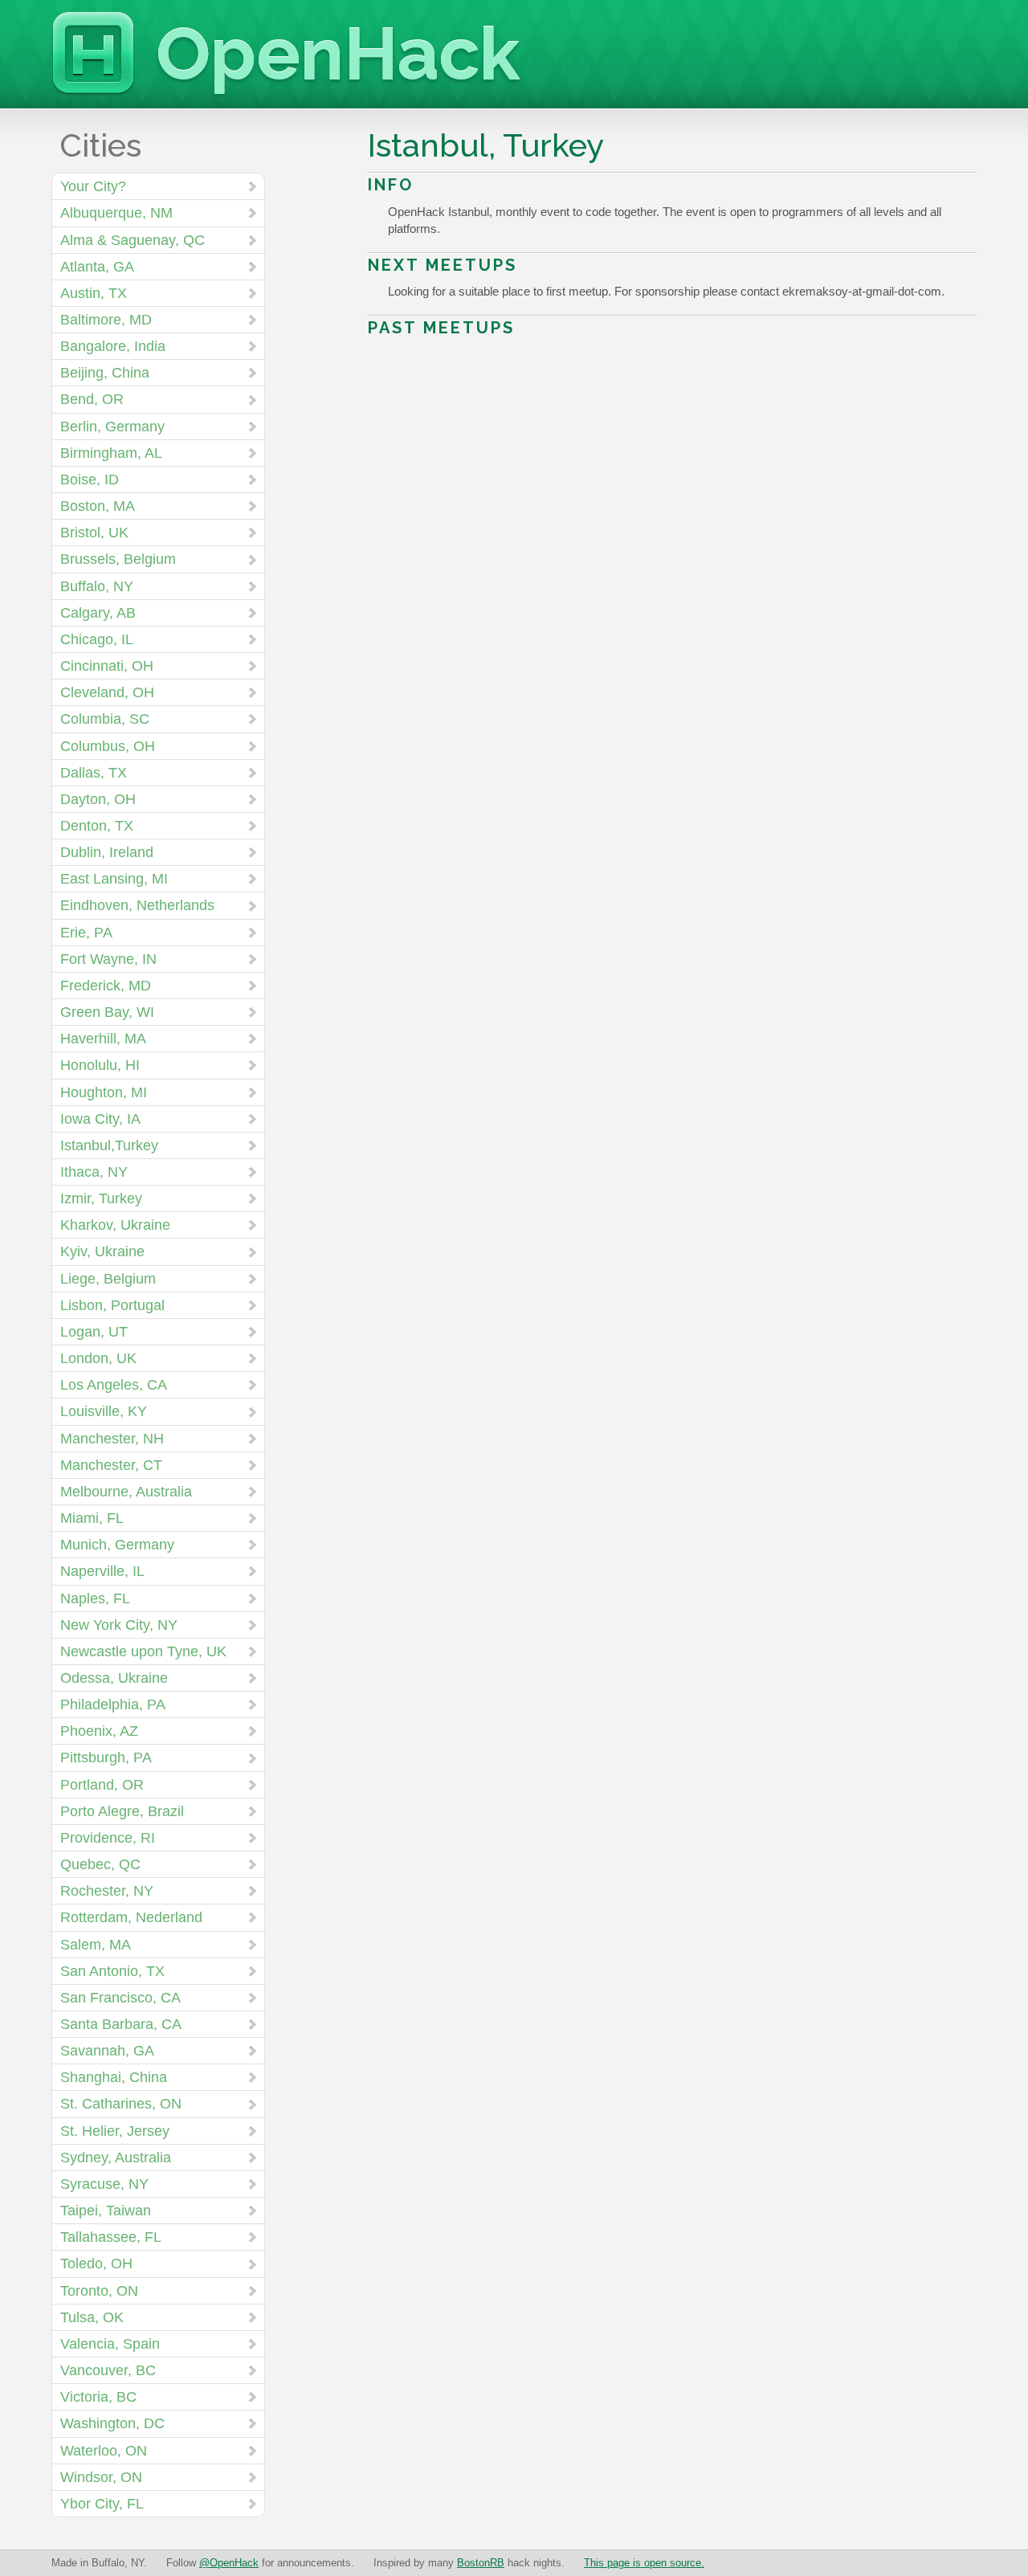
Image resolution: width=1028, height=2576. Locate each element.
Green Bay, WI (107, 1012)
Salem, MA (96, 1945)
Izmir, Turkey (101, 1198)
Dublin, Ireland (107, 852)
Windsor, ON (101, 2477)
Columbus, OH (108, 746)
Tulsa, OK (92, 2317)
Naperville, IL (102, 1571)
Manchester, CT (111, 1465)
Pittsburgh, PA (106, 1757)
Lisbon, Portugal (112, 1305)
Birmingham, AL (111, 453)
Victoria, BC (98, 2397)
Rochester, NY (107, 1891)
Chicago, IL (97, 639)
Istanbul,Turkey (109, 1145)
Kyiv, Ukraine (102, 1251)
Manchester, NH (112, 1439)
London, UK (98, 1358)
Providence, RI (108, 1838)
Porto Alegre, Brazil (122, 1811)
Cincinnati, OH (107, 666)
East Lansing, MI (114, 879)
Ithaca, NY (94, 1172)
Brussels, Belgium (118, 559)
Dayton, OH (98, 799)
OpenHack (338, 54)
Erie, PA (86, 933)
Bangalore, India (113, 346)
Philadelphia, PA (113, 1704)
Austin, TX (94, 293)
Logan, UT (94, 1332)
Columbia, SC (105, 719)
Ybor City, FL (102, 2504)
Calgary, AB (98, 613)
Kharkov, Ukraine (115, 1225)
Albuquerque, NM (116, 213)
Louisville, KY (104, 1411)
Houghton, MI (104, 1092)
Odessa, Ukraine (114, 1678)
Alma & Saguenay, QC (133, 240)
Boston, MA (98, 506)
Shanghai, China (114, 2077)
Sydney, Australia (116, 2158)
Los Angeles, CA (114, 1385)
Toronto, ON (99, 2291)
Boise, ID (90, 480)
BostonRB (481, 2563)
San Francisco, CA (120, 1998)
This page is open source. (644, 2563)
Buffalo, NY (97, 586)
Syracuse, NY (104, 2184)
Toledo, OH (96, 2264)
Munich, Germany (117, 1545)
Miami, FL (92, 1518)
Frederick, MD (106, 986)
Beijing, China (105, 373)
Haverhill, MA (103, 1039)
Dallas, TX (94, 773)
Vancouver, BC (108, 2370)
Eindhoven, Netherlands (137, 905)
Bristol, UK (94, 533)
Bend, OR (92, 399)
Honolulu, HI (100, 1065)
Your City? (93, 186)
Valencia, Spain (110, 2344)
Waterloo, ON (104, 2451)
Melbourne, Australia (126, 1492)
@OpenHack (229, 2563)
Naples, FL (95, 1598)
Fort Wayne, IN (108, 959)
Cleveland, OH (107, 692)
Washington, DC (112, 2423)
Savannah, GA (107, 2051)
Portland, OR (102, 1785)
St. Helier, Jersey (115, 2131)
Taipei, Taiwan (106, 2211)
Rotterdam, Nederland (131, 1917)
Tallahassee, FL (111, 2237)
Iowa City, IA (100, 1119)
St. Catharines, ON (121, 2104)
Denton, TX (97, 826)
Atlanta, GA (97, 267)
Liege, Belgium (108, 1279)
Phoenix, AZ (99, 1731)
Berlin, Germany (112, 427)
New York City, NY (119, 1625)
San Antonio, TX (112, 1971)
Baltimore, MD (106, 320)
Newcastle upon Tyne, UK (143, 1651)
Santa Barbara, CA (121, 2024)
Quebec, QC (100, 1864)
